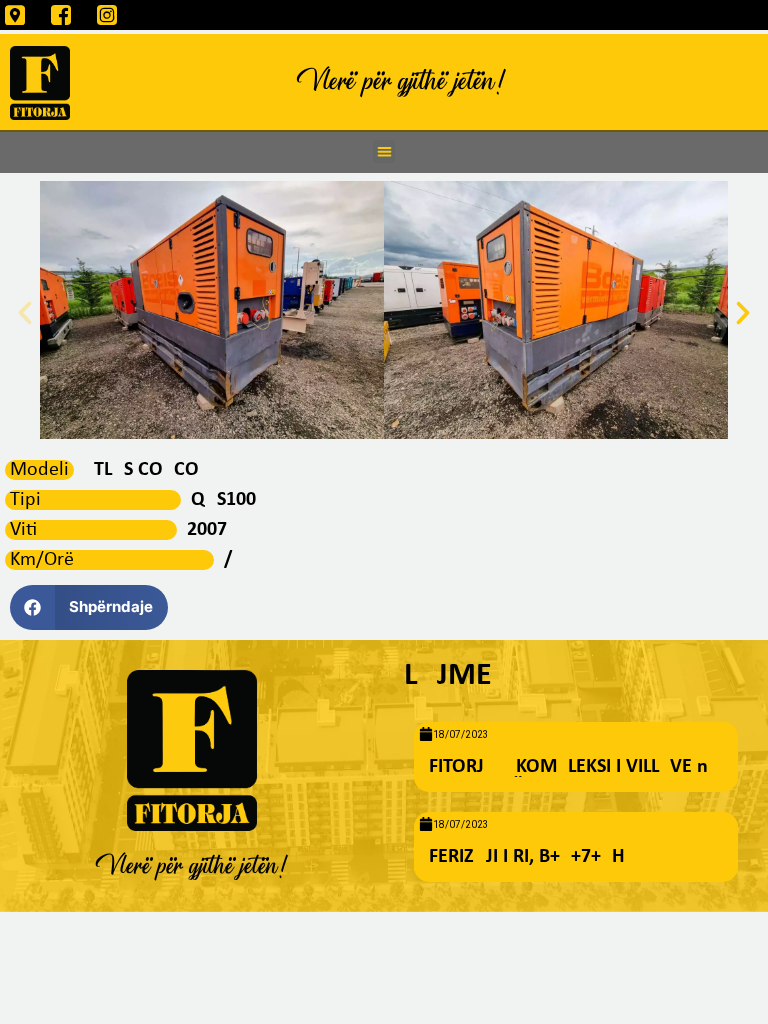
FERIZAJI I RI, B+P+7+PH (527, 857)
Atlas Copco (141, 470)
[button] (384, 151)
